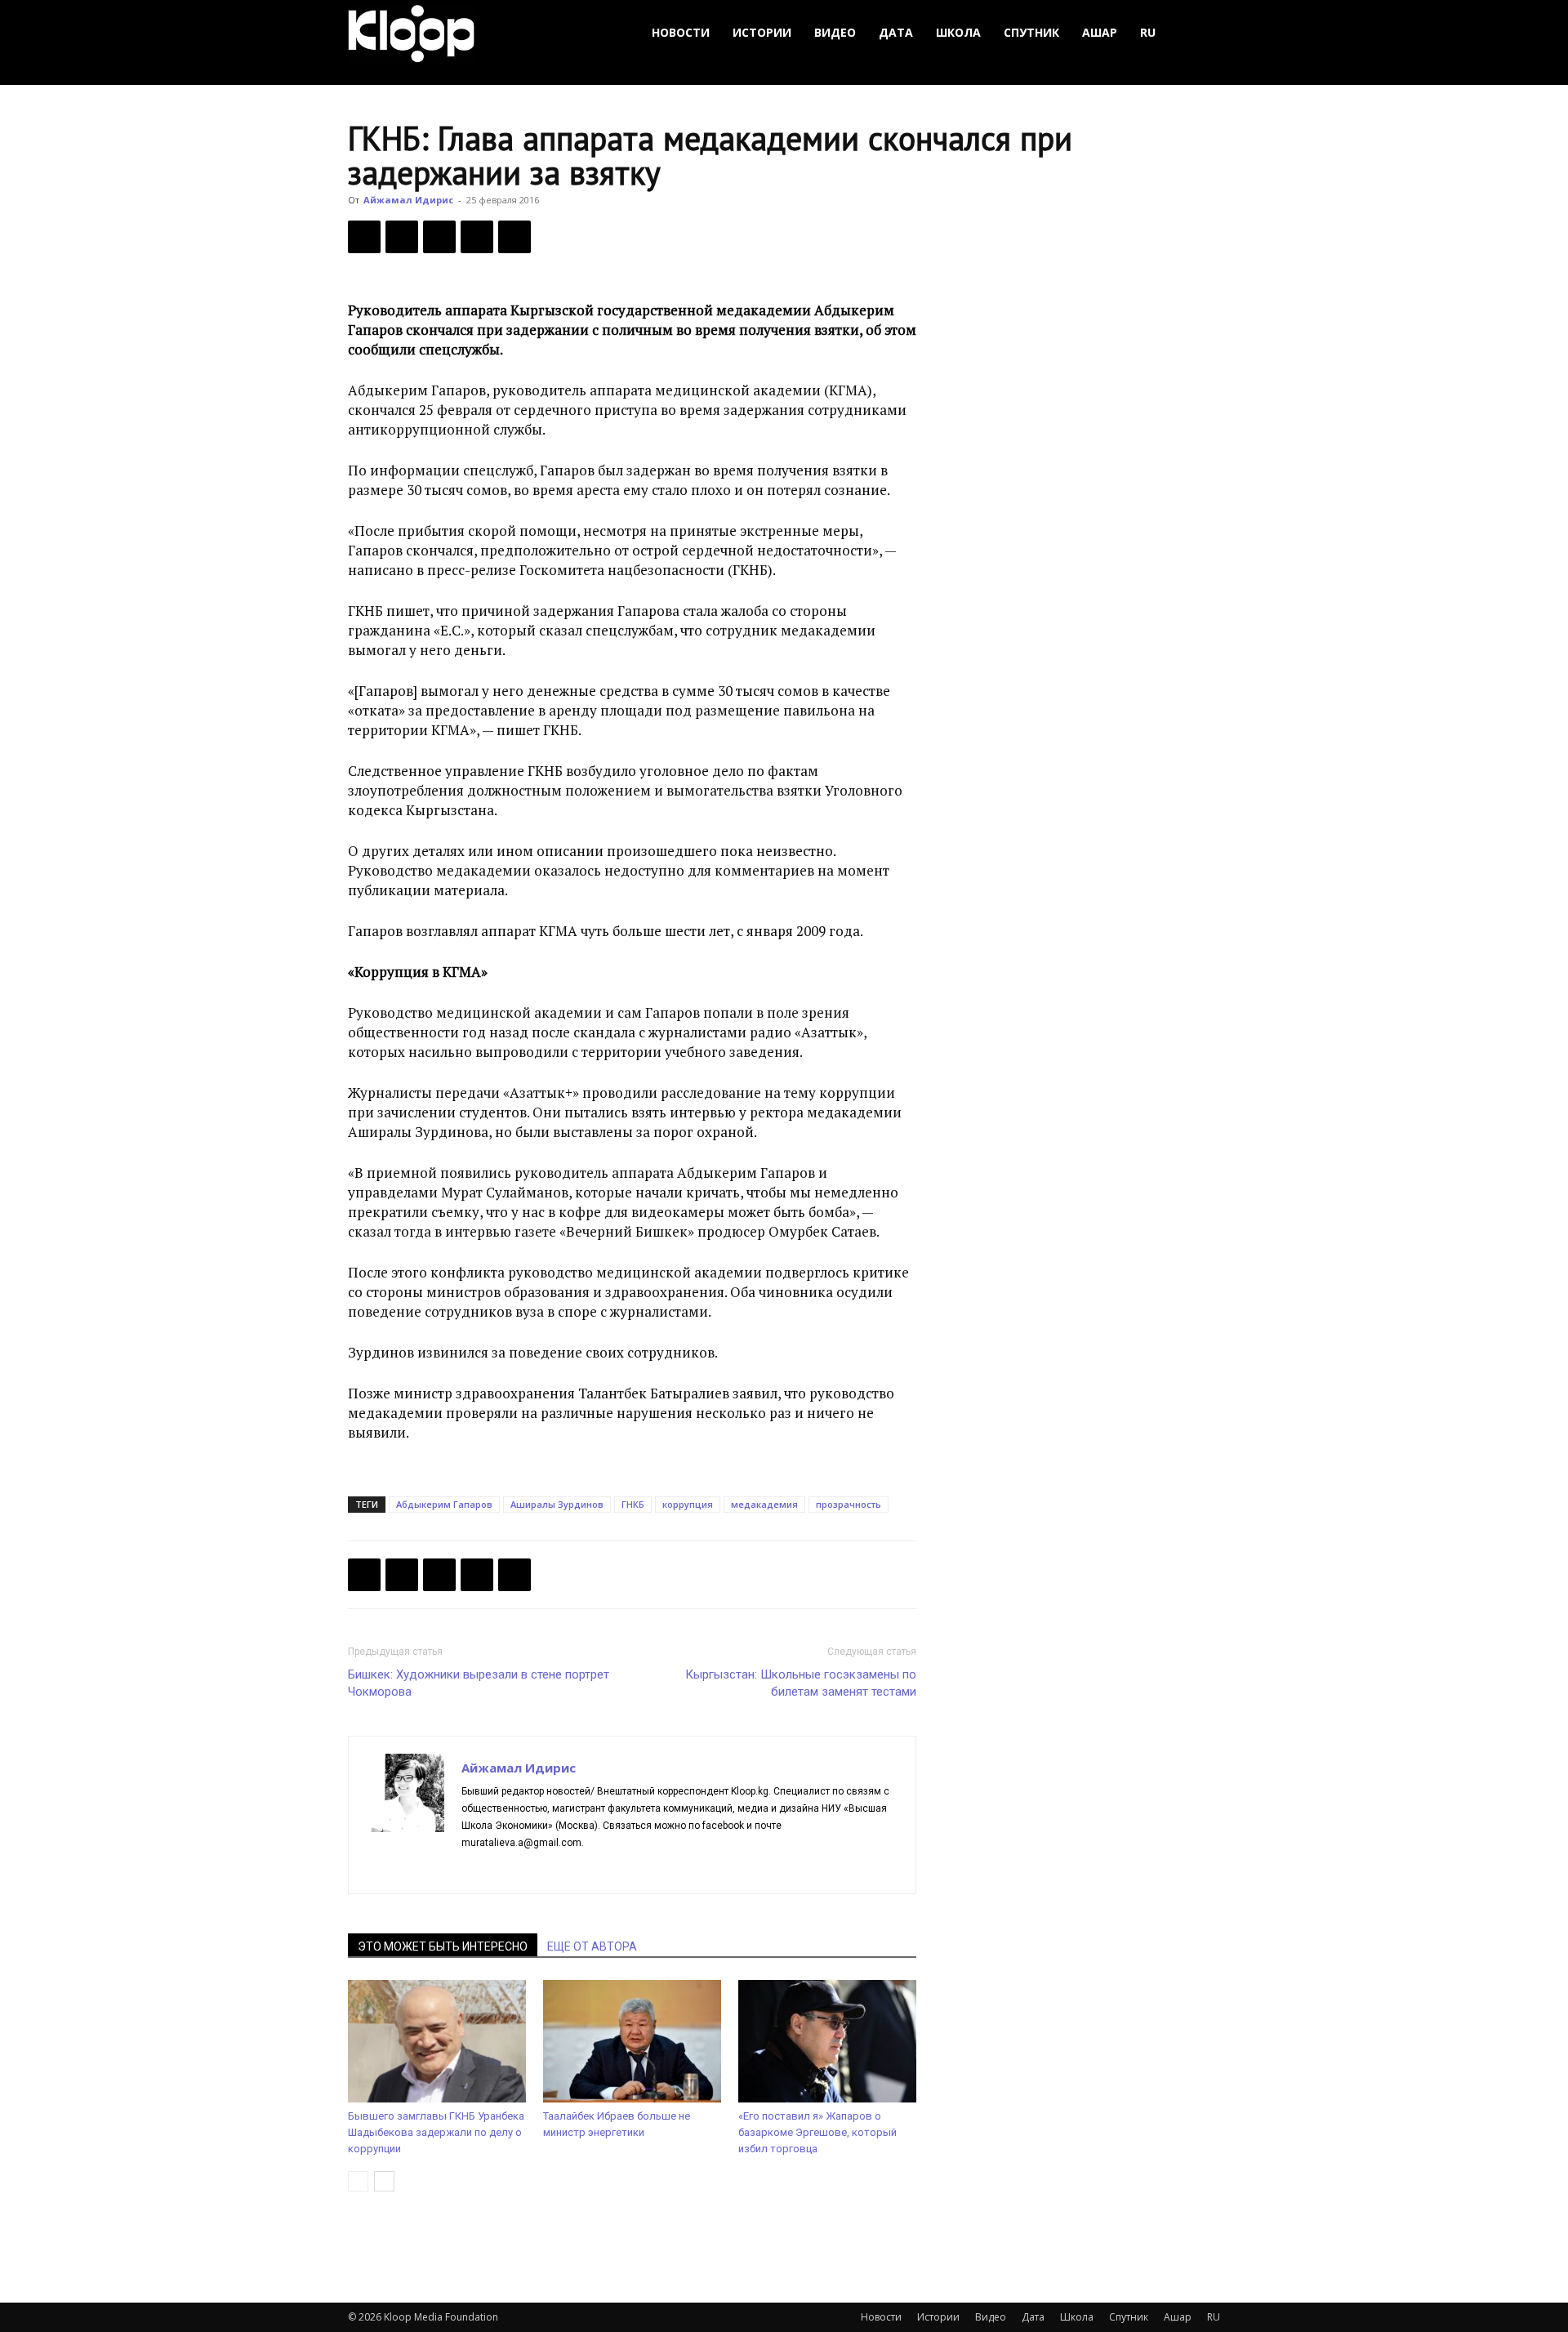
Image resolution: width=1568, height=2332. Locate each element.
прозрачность (849, 1504)
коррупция (688, 1504)
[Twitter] (402, 237)
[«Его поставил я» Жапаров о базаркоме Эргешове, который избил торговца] (827, 2041)
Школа (958, 32)
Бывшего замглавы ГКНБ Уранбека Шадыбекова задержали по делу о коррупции (436, 2132)
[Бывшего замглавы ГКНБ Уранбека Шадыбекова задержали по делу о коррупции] (437, 2041)
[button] (1200, 33)
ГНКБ (633, 1504)
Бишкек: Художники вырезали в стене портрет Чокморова (479, 1683)
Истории (762, 32)
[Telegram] (477, 237)
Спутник (1031, 32)
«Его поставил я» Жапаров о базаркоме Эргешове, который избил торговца (817, 2132)
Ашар (1100, 32)
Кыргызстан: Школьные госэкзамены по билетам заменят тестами (801, 1683)
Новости (681, 32)
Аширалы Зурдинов (557, 1504)
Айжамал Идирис (408, 200)
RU (1148, 32)
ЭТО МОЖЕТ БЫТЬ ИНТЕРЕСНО (443, 1946)
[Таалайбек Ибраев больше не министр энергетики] (632, 2041)
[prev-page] (358, 2181)
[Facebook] (364, 237)
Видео (835, 32)
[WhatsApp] (514, 237)
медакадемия (764, 1504)
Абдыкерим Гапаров (444, 1504)
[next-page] (384, 2181)
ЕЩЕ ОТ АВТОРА (592, 1946)
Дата (896, 32)
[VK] (439, 237)
